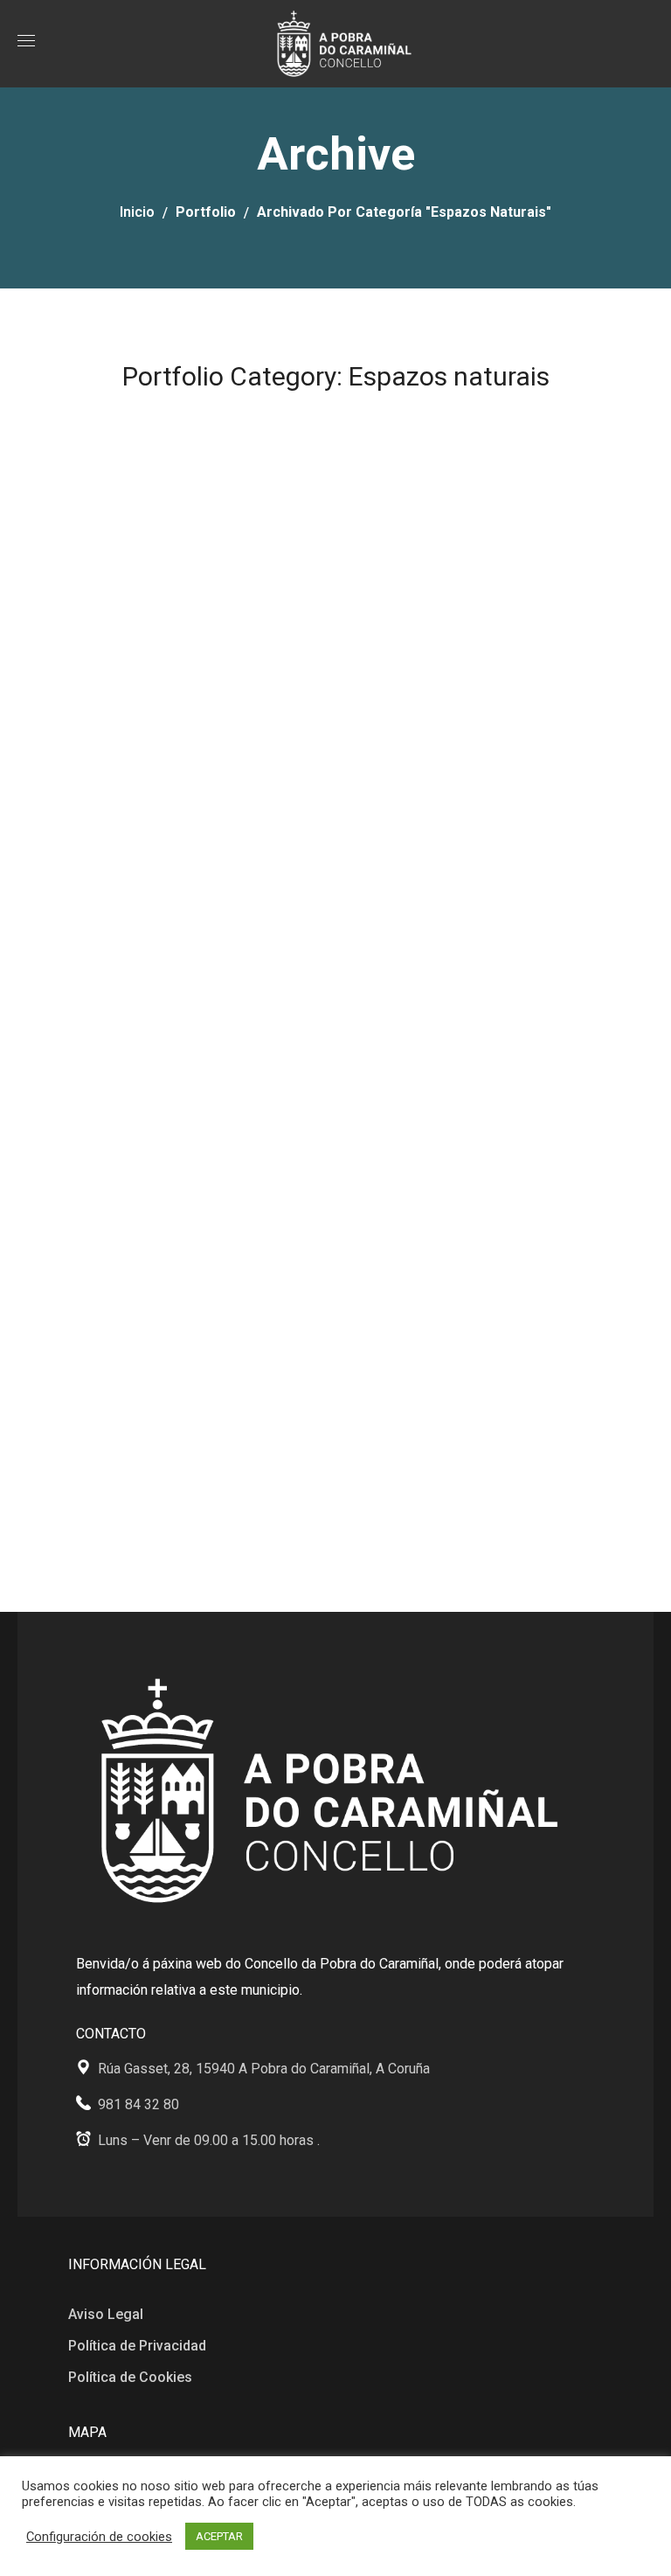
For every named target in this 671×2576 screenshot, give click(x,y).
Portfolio (206, 212)
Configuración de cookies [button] (99, 2537)
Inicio (137, 212)
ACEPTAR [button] (219, 2536)
